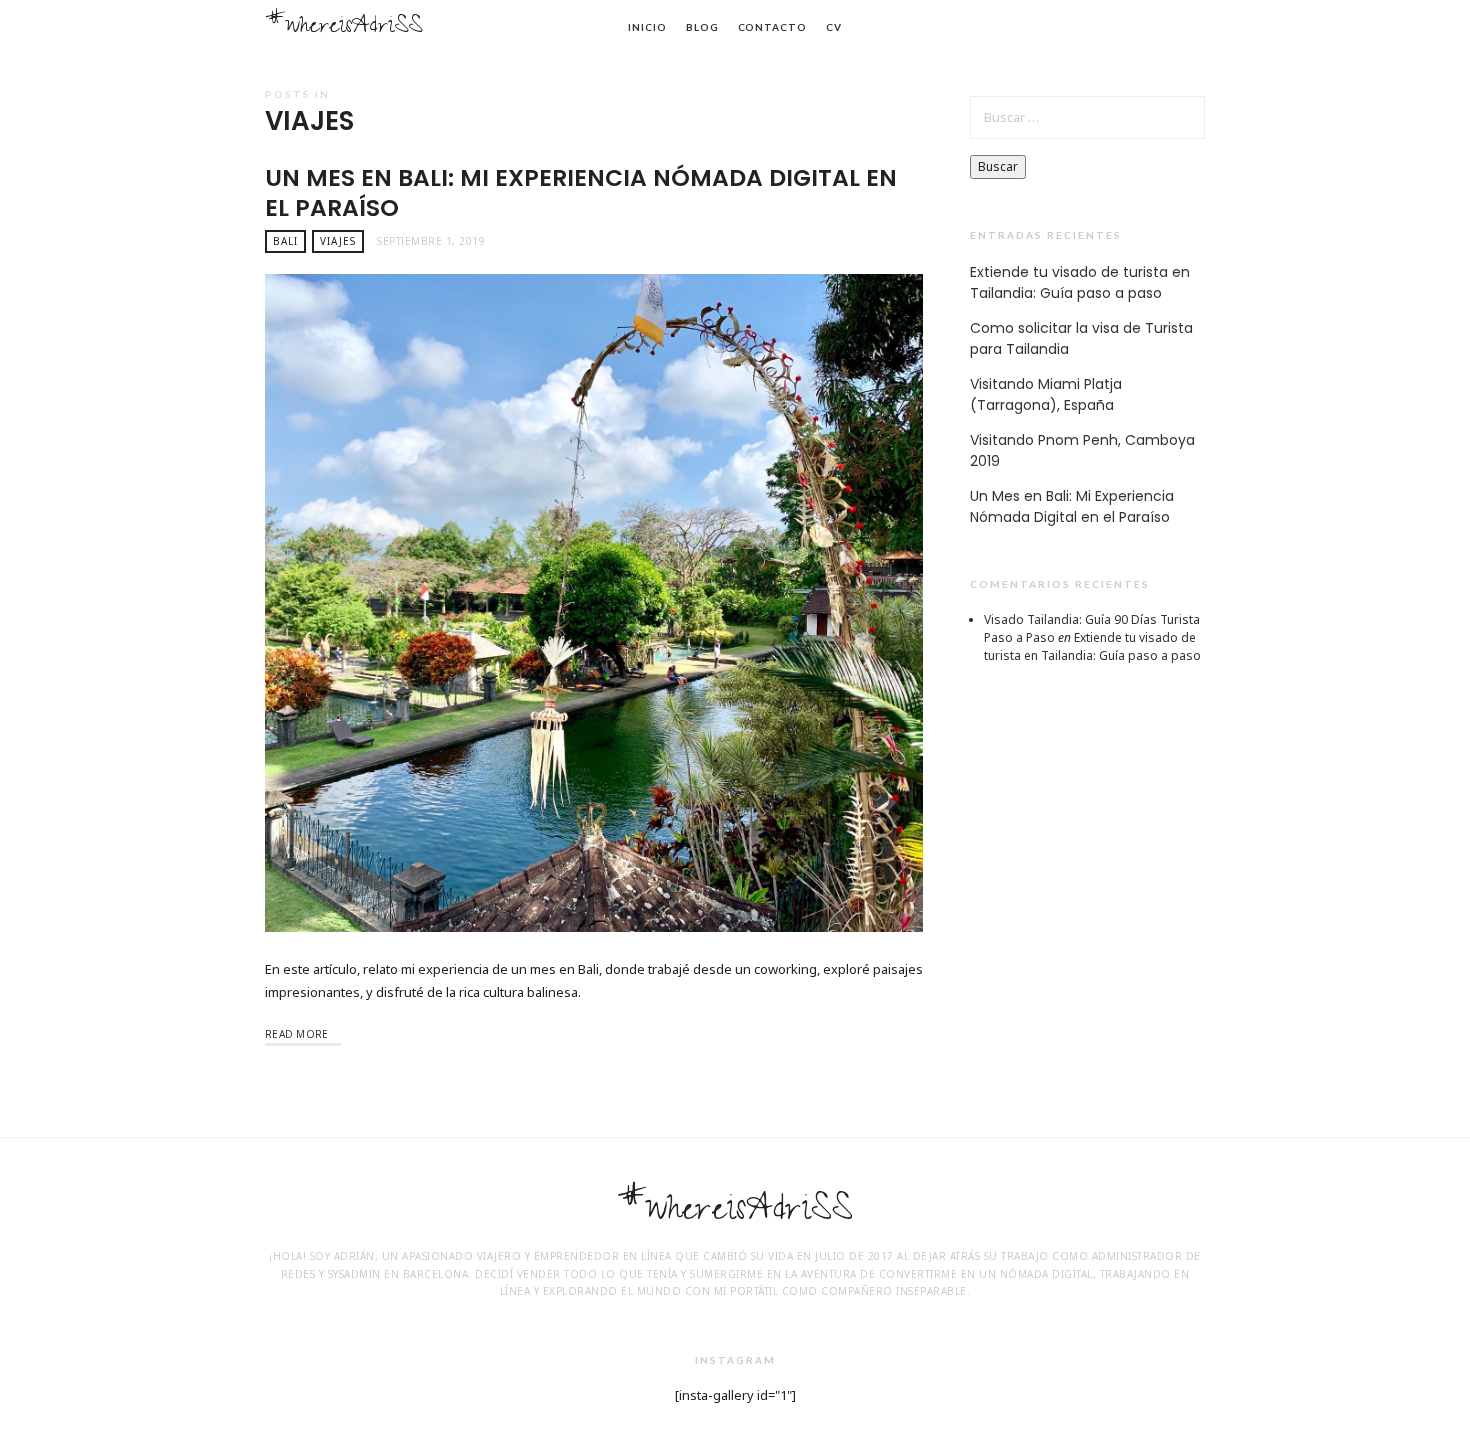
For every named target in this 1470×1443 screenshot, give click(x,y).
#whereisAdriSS (344, 28)
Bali (285, 241)
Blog (702, 27)
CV (834, 27)
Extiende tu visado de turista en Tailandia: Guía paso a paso (1080, 282)
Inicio (647, 27)
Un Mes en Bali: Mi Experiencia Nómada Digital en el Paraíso (581, 192)
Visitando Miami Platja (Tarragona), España (1046, 394)
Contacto (772, 27)
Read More (297, 1034)
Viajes (338, 241)
